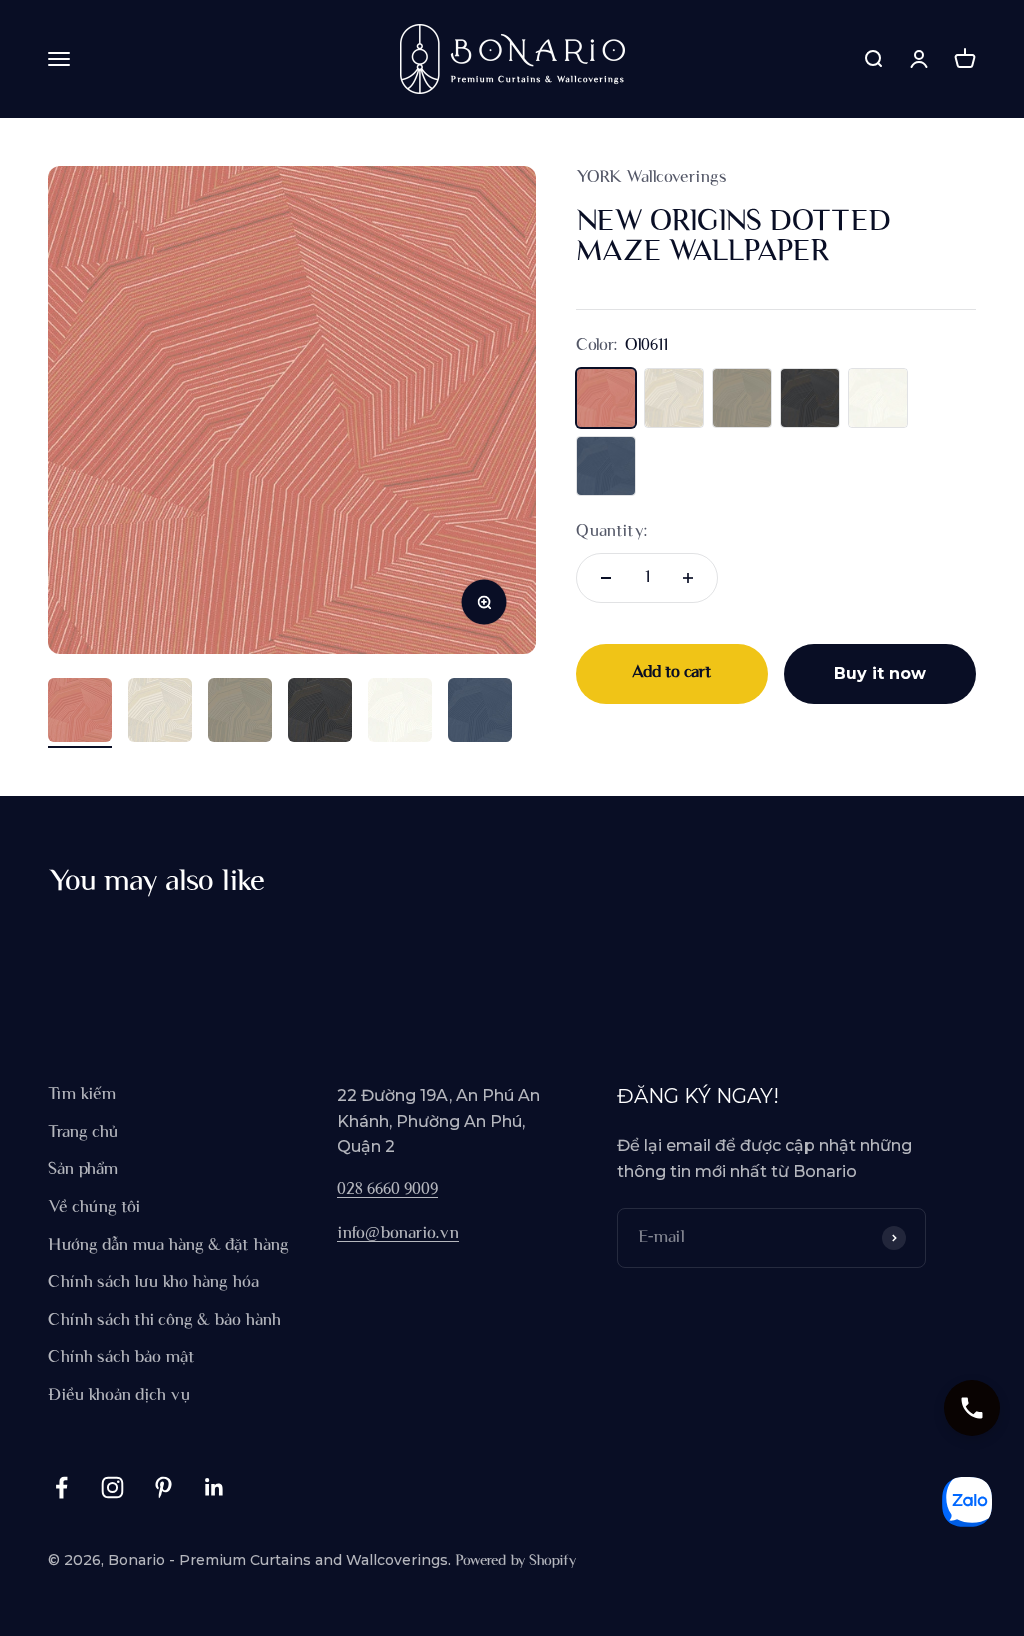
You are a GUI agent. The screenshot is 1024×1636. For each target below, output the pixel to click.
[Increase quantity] (688, 578)
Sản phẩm (83, 1170)
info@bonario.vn (398, 1234)
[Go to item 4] (320, 713)
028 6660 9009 (387, 1190)
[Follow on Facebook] (61, 1487)
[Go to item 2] (160, 713)
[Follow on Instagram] (112, 1487)
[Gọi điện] (972, 1408)
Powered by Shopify (515, 1561)
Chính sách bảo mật (121, 1358)
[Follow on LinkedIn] (214, 1487)
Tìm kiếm (82, 1095)
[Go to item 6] (480, 713)
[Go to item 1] (80, 713)
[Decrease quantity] (606, 578)
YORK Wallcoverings (651, 178)
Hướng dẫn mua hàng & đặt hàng (168, 1246)
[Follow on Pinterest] (163, 1487)
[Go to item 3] (240, 713)
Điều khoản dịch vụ (119, 1396)
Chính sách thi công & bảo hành (164, 1321)
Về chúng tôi (94, 1208)
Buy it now (880, 673)
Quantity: (611, 532)
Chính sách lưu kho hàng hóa (153, 1283)
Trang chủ (83, 1133)
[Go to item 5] (400, 713)
